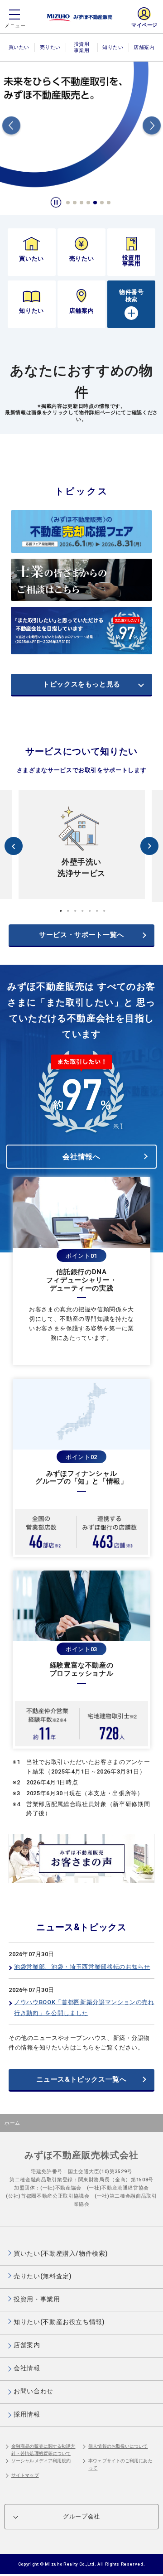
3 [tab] (82, 203)
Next (152, 127)
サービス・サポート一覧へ (81, 935)
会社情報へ (81, 1157)
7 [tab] (109, 203)
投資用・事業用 (81, 51)
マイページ (144, 25)
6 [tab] (102, 203)
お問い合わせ (34, 2391)
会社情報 (27, 2368)
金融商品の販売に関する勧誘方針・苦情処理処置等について (43, 2450)
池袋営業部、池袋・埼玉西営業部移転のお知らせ (82, 1967)
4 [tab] (89, 203)
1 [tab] (68, 203)
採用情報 (27, 2414)
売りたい (50, 47)
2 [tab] (75, 203)
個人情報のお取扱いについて (118, 2446)
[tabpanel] (81, 127)
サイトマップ (25, 2475)
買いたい (19, 47)
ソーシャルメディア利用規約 (41, 2461)
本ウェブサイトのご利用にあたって (120, 2464)
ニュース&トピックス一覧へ (81, 2079)
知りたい (113, 47)
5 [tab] (96, 203)
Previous (11, 127)
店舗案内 (144, 47)
